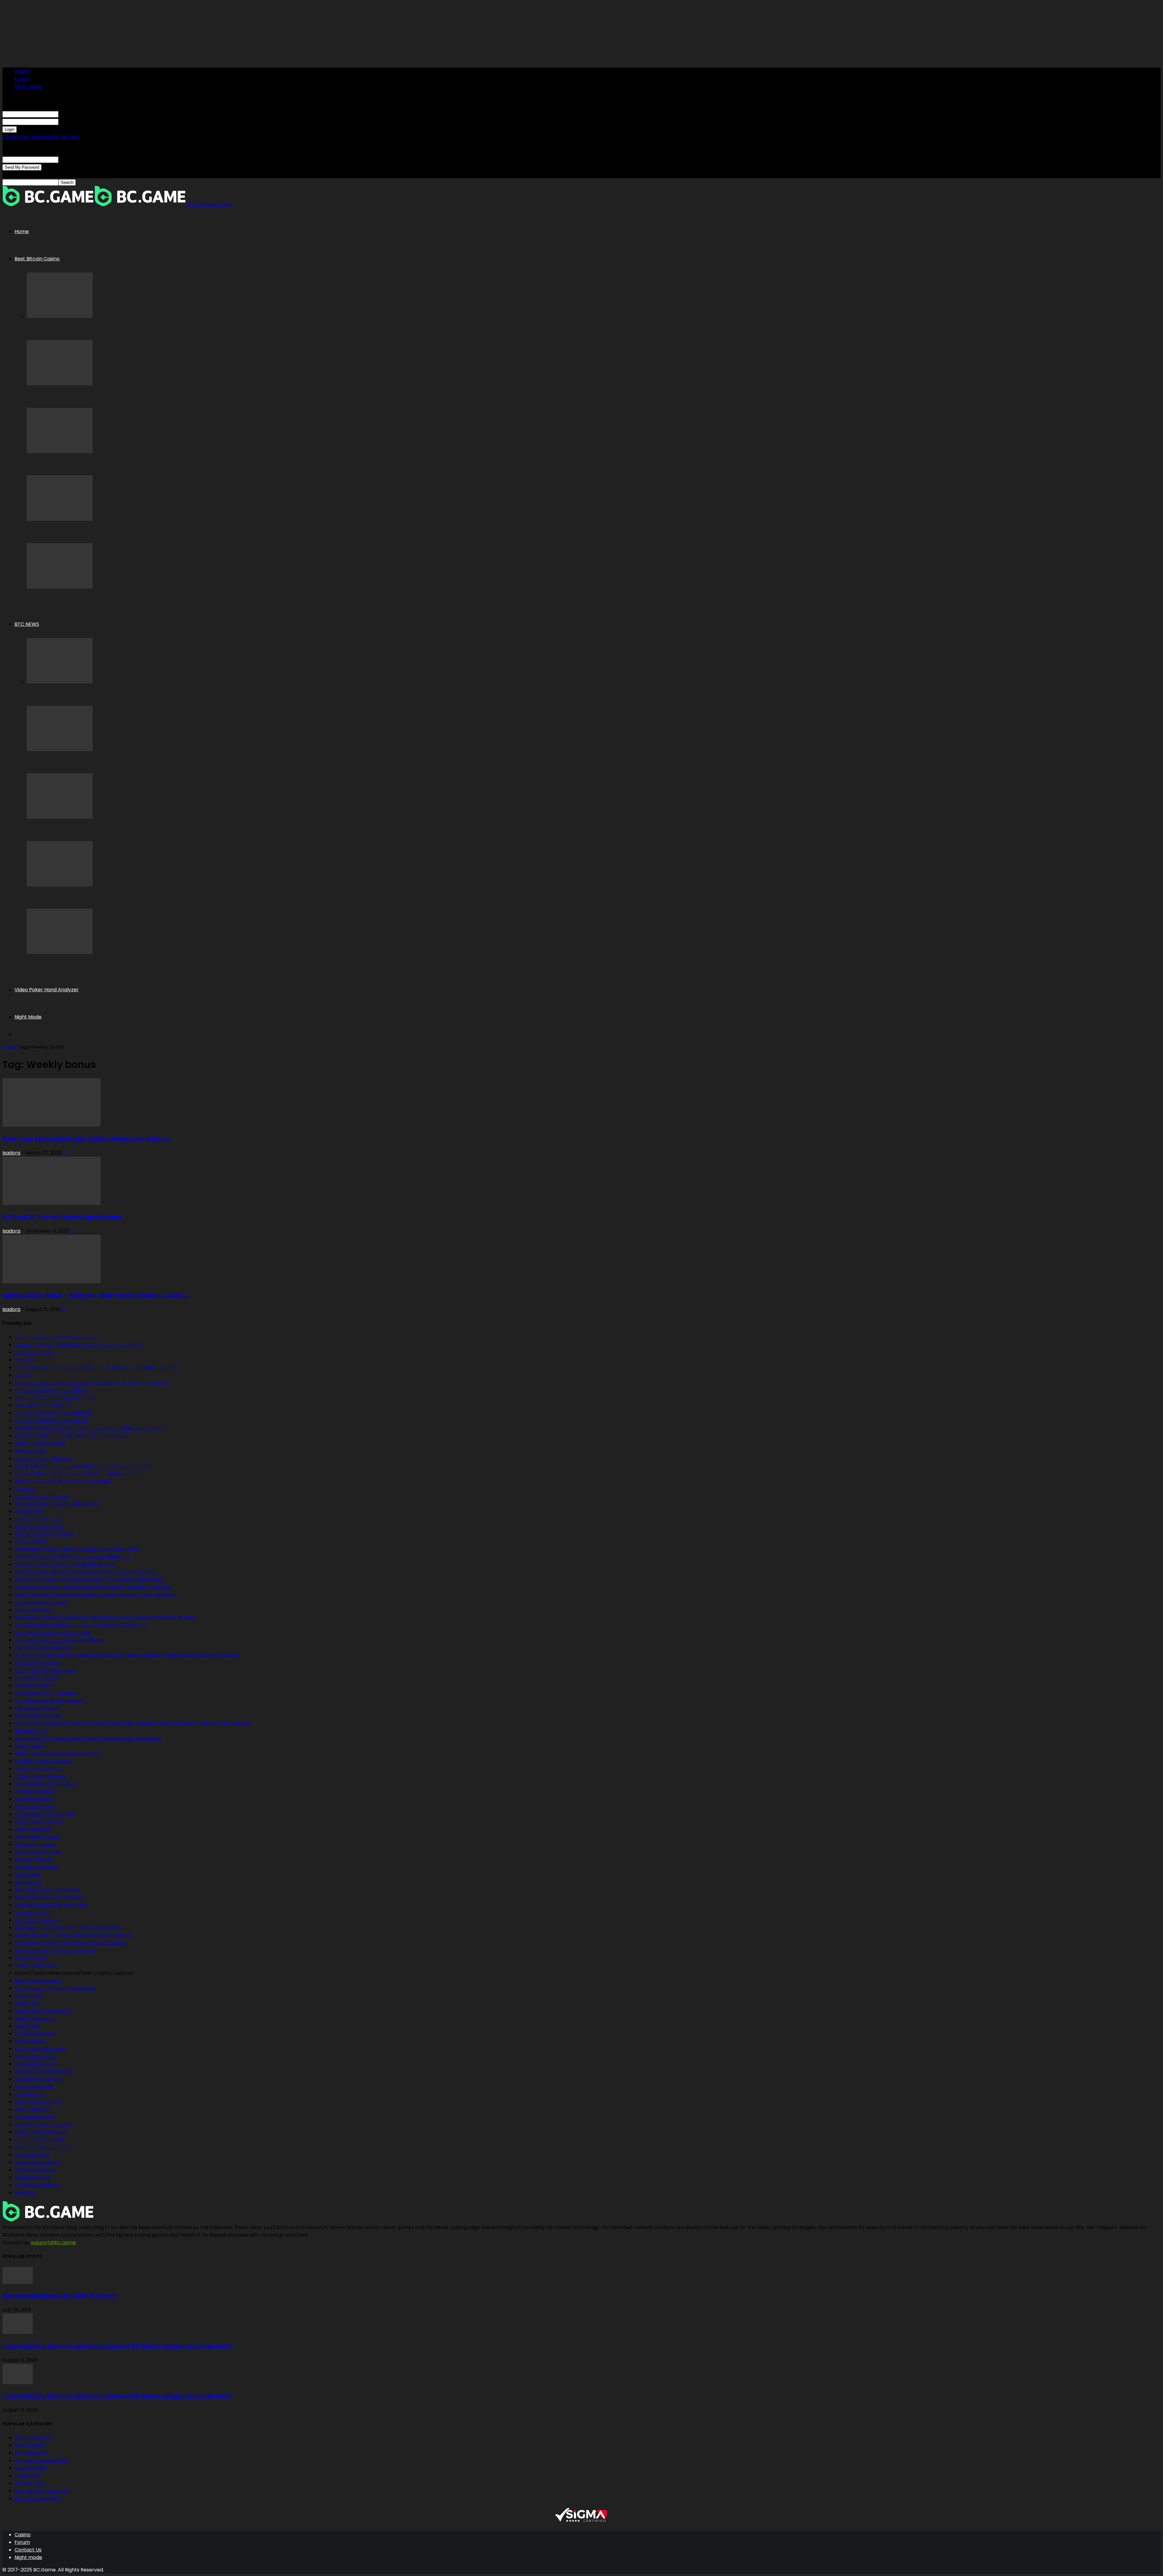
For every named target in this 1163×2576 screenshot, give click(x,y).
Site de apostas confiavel (44, 1534)
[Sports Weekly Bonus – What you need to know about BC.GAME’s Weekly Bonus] (51, 1281)
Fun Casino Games (37, 1708)
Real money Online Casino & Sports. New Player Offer (78, 1549)
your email (71, 159)
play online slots (34, 1610)
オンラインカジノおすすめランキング (56, 1337)
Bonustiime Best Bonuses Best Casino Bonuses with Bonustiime (88, 1738)
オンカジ (24, 1360)
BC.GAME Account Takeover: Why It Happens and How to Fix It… (116, 533)
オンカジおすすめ (34, 1352)
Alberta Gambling (36, 1867)
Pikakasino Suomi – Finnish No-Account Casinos (71, 1943)
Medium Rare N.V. (35, 2018)
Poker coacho (31, 1542)
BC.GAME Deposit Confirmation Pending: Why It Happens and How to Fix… (130, 466)
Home (22, 231)
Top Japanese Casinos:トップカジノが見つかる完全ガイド (81, 1625)
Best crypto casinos (38, 1981)
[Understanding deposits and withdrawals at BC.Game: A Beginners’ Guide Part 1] (18, 2382)
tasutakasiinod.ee (35, 2034)
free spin (25, 1489)
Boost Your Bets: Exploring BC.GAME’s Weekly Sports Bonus (86, 1139)
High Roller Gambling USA (45, 1814)
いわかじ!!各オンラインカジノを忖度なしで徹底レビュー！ (79, 1473)
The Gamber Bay (35, 1807)
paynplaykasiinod (35, 2170)
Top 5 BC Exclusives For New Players (78, 330)
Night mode (28, 86)
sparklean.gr (30, 2094)
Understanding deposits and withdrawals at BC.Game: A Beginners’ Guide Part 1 (117, 2396)
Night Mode (28, 1017)
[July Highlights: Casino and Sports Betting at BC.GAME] (60, 587)
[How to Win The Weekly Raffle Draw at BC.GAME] (60, 384)
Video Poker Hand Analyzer (47, 990)
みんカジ (24, 1375)
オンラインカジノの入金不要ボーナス (56, 1398)
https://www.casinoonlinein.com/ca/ (58, 1754)
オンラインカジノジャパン (44, 2147)
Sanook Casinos (33, 1859)
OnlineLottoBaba (35, 1791)
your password (76, 122)
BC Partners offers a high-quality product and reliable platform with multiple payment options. (128, 1655)
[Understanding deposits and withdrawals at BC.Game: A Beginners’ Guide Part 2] (18, 2332)
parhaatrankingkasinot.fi (44, 2071)
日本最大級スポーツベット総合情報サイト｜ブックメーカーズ (82, 1466)
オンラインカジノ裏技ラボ (44, 1458)
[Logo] (48, 205)
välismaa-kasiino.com (40, 2049)
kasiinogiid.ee (30, 2041)
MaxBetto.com (32, 1912)
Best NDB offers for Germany (49, 1897)
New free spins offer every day (51, 1905)
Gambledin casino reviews (46, 1784)
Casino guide (30, 1746)
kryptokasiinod (32, 2177)
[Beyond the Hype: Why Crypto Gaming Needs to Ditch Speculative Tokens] (60, 750)
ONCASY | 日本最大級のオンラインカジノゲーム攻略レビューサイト (89, 1428)
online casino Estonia (39, 1822)
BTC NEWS (27, 624)
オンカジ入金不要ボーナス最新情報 (53, 1413)
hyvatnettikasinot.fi (37, 2185)
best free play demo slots (45, 1670)
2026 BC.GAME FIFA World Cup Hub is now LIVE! (92, 898)
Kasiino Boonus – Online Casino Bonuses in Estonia (73, 1935)
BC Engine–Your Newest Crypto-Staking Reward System (107, 831)
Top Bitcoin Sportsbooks (44, 1648)
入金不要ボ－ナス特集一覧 (44, 1405)
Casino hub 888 (33, 1829)
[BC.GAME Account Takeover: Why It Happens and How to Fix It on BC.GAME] (60, 519)
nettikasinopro (32, 2155)
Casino (23, 71)
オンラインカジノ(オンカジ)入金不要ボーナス (65, 1564)
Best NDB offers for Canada (47, 1890)
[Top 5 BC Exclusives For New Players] (60, 316)
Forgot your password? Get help (41, 137)
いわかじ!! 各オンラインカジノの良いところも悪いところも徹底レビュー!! (96, 1367)
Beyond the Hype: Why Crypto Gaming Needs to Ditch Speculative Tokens (131, 763)
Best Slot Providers (37, 1920)
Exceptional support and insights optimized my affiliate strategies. (93, 1587)
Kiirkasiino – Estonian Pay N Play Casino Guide (68, 1928)
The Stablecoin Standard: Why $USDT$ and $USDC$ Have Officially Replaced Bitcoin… (149, 966)
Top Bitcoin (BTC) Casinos (45, 1693)
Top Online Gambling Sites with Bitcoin (60, 1640)
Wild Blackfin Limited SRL (43, 2011)
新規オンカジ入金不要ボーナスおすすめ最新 (63, 1481)
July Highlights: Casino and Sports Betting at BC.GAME (104, 601)
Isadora (11, 1153)
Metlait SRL (27, 2026)
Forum (22, 79)
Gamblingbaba (33, 1799)
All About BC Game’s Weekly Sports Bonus (62, 1217)
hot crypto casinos (37, 1678)
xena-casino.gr (32, 2109)
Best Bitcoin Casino (37, 259)
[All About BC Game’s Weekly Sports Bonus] (51, 1203)
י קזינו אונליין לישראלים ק (38, 1769)
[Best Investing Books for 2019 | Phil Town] (18, 2282)
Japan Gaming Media (40, 1443)
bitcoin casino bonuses (42, 1496)
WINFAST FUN (30, 1451)
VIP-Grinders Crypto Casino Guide (55, 1988)
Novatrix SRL (29, 1996)
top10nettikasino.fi (36, 2064)
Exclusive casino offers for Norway (55, 1950)
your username (76, 114)
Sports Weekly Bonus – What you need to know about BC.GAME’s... (96, 1295)
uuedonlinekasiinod (37, 2162)
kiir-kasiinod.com (35, 2056)
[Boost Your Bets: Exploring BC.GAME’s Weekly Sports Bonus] (51, 1125)
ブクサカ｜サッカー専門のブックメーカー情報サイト (73, 1557)
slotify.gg (25, 2193)
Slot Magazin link (34, 2087)
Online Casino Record (40, 2132)
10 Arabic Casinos (35, 1844)
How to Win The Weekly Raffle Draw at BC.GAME (94, 398)
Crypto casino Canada (41, 1602)
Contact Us (28, 2550)
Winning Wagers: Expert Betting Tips (57, 1504)
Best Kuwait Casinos (38, 1852)
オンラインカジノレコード (44, 2124)
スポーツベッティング (39, 1519)
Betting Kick (29, 1882)
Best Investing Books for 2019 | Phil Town (60, 2296)
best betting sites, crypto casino (53, 1632)
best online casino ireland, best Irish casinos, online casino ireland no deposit (105, 1617)
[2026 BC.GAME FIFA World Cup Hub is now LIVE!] (60, 885)
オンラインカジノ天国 (39, 2140)
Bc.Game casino (34, 1685)
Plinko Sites (28, 1875)
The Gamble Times (37, 1837)
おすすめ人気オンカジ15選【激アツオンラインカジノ (73, 1436)
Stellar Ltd (27, 2003)
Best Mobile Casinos (38, 1716)
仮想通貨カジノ (31, 1731)
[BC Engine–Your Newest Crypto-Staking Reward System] (60, 817)
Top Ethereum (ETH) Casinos (49, 1701)
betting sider (30, 1511)
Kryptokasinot (31, 1958)
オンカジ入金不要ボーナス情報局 (51, 1390)
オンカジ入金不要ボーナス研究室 (51, 1420)
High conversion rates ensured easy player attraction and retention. (96, 1595)
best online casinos (37, 1663)
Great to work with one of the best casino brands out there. (86, 1572)
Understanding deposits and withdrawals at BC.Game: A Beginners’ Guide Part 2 (118, 2346)
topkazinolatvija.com (39, 2079)
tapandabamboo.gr (38, 2102)
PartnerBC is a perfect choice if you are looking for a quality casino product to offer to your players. (133, 1723)
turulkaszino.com (35, 2117)
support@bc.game (53, 2242)
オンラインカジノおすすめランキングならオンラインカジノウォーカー (92, 1383)
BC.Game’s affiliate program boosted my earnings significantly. (89, 1579)
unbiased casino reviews (43, 1761)
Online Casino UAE (36, 1965)
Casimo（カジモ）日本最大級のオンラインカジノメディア (79, 1345)
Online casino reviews (40, 1776)
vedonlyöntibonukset (40, 1526)
